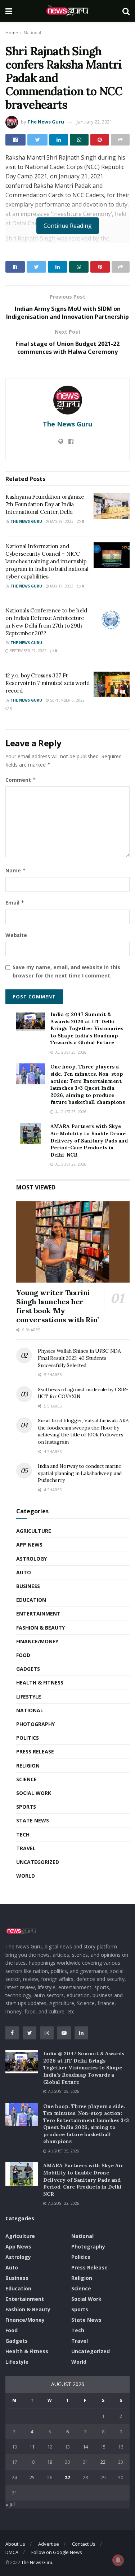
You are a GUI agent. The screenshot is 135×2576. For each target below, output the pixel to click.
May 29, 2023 (61, 521)
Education (31, 1600)
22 (103, 2462)
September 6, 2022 (67, 700)
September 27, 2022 (28, 651)
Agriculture (34, 1531)
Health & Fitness (40, 1682)
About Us (15, 2544)
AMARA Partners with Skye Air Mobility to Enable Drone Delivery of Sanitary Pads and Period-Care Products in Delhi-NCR (89, 1140)
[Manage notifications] (118, 2560)
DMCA (12, 2552)
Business (28, 1586)
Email (15, 903)
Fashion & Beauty (40, 1628)
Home (12, 33)
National (32, 33)
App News (29, 1545)
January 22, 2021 (94, 122)
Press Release (35, 1751)
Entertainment (38, 1614)
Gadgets (28, 1669)
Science (26, 1779)
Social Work (34, 1793)
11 (32, 2447)
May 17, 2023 (61, 586)
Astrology (31, 1559)
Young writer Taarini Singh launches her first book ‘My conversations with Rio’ (57, 1306)
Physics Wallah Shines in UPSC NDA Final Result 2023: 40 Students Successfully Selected (79, 1358)
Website (16, 935)
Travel (26, 1848)
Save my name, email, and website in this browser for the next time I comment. (66, 971)
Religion (28, 1766)
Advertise (49, 2544)
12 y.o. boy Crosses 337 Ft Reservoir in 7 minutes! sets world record (48, 683)
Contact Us (84, 2544)
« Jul (10, 2504)
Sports (26, 1807)
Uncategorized (38, 1862)
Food (23, 1655)
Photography (35, 1724)
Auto (24, 1572)
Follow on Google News (57, 2552)
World (26, 1876)
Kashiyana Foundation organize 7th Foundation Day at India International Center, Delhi (45, 504)
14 (85, 2447)
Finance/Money (37, 1641)
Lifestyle (29, 1697)
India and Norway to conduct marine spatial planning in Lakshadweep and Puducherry (80, 1473)
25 (32, 2477)
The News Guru (46, 122)
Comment (21, 780)
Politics (28, 1738)
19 (50, 2462)
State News (33, 1820)
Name (16, 870)
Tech (23, 1835)
